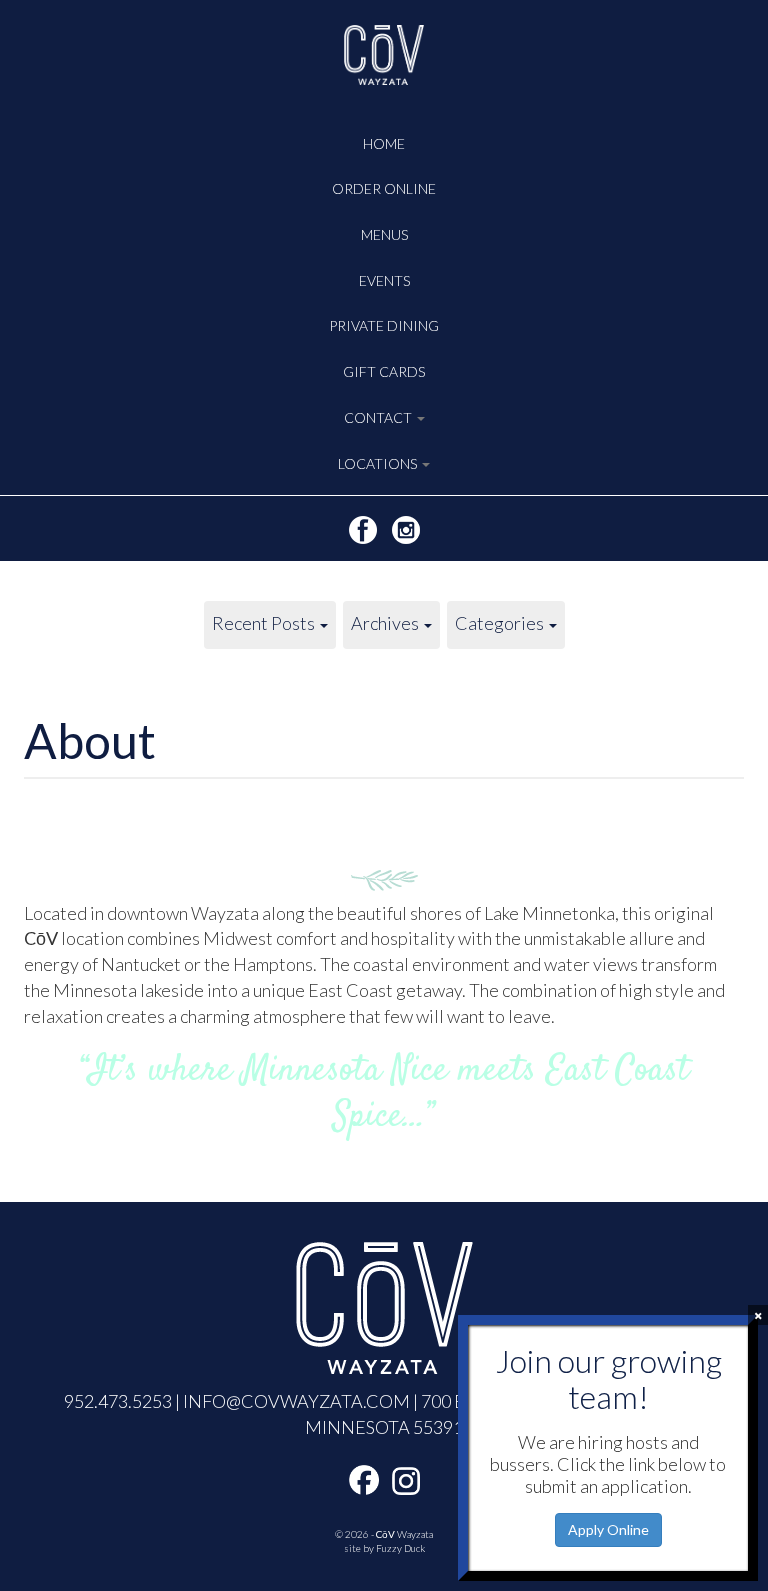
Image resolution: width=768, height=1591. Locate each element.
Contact (379, 417)
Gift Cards (384, 371)
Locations (379, 463)
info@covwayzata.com (296, 1401)
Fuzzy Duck (400, 1548)
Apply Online (608, 1529)
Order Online (384, 188)
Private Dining (384, 325)
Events (384, 280)
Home (384, 143)
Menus (384, 234)
